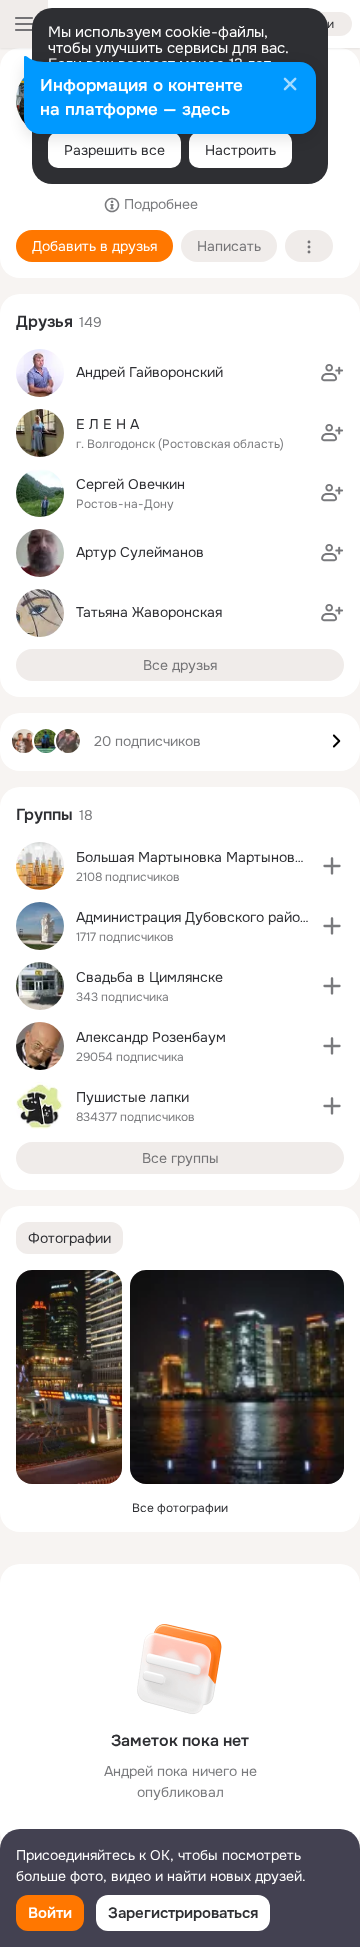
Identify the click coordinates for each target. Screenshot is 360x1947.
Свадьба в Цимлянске (149, 977)
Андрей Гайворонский (149, 372)
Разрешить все (114, 150)
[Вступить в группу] (332, 866)
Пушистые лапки (132, 1097)
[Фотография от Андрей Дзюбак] (69, 1377)
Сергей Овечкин (130, 484)
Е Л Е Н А (107, 424)
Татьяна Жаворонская (149, 612)
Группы (44, 814)
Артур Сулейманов (140, 552)
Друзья (44, 321)
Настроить (240, 150)
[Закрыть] (290, 86)
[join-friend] (332, 373)
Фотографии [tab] (69, 1238)
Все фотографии (180, 1508)
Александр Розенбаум (151, 1037)
